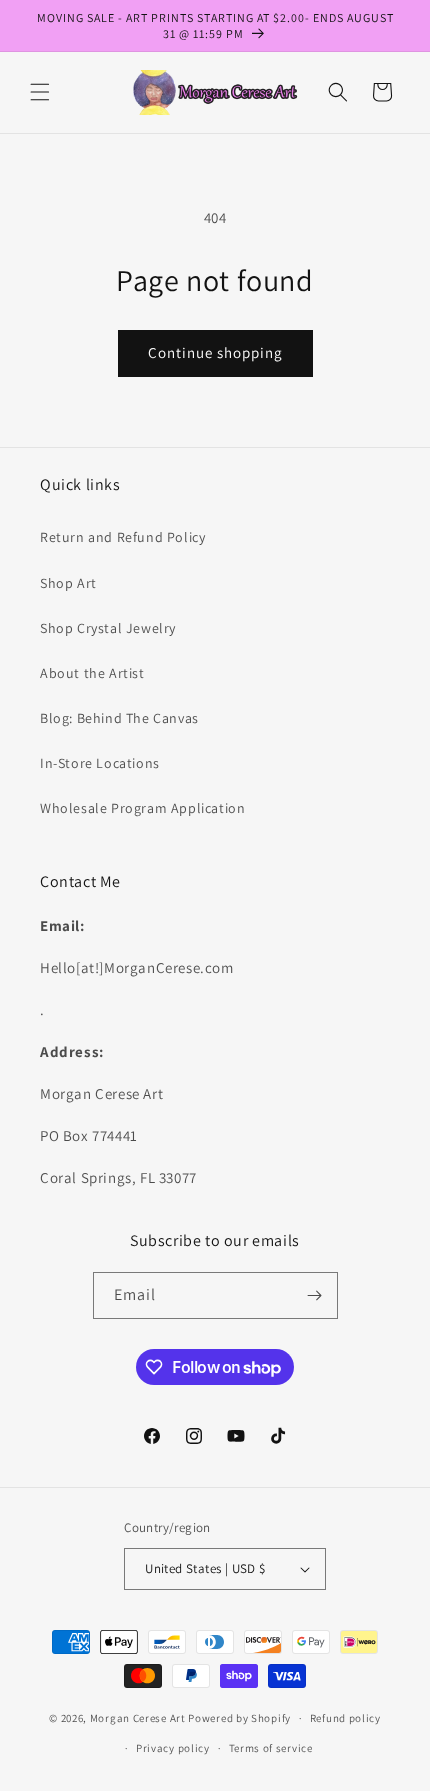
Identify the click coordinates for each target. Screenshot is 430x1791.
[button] (40, 92)
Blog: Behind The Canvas (119, 718)
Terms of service (271, 1748)
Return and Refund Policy (122, 537)
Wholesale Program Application (142, 808)
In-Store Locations (100, 763)
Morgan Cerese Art (138, 1718)
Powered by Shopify (239, 1718)
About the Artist (92, 673)
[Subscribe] (315, 1295)
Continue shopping (215, 352)
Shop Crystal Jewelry (108, 628)
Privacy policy (173, 1748)
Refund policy (345, 1718)
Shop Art (68, 583)
